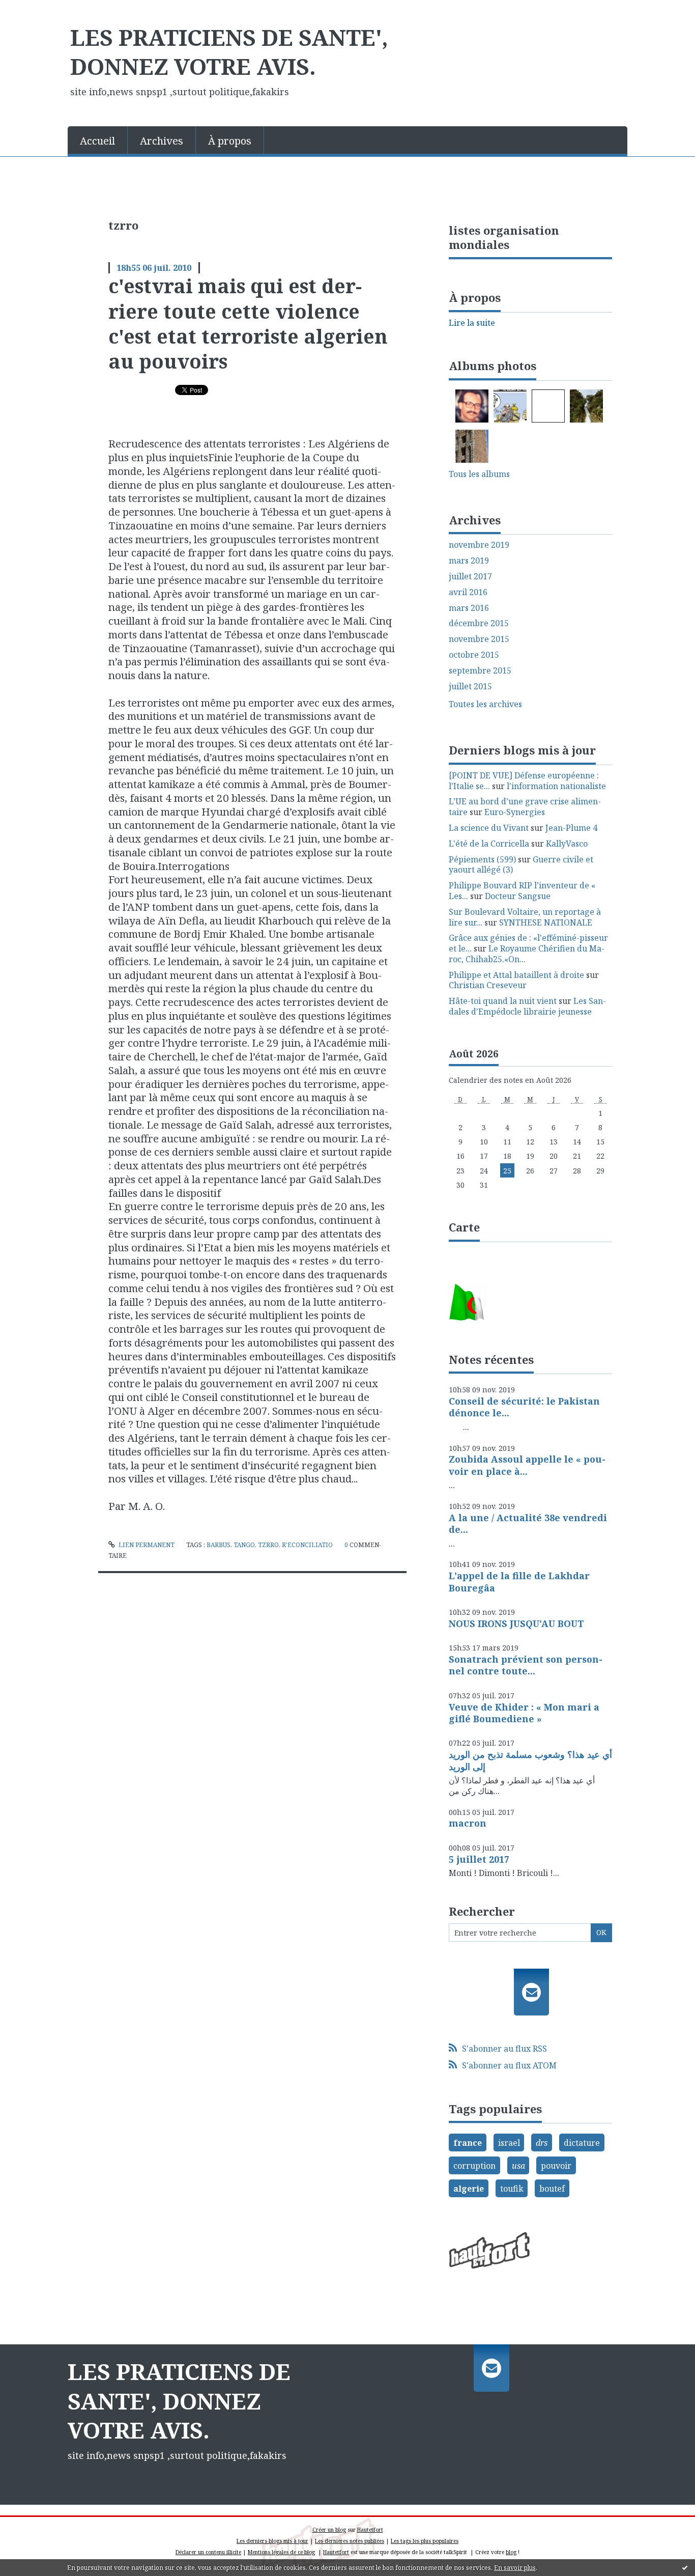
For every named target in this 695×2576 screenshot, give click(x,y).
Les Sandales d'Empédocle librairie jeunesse (527, 1006)
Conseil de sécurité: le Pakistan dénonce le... (524, 1407)
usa (518, 2166)
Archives (162, 141)
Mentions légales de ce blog (281, 2552)
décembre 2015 (479, 623)
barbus (219, 1545)
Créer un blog (329, 2530)
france (468, 2143)
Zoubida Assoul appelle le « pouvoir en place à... (527, 1465)
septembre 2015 (480, 671)
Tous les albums (479, 474)
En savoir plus (515, 2568)
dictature (582, 2143)
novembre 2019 (479, 545)
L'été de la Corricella (489, 844)
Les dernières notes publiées (350, 2541)
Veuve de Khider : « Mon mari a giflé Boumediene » (524, 1713)
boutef (552, 2189)
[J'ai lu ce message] (685, 2567)
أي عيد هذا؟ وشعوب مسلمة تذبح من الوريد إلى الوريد (530, 1760)
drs (542, 2143)
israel (509, 2143)
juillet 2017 (470, 577)
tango (244, 1545)
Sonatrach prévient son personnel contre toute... (526, 1665)
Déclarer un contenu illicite (208, 2552)
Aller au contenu (37, 9)
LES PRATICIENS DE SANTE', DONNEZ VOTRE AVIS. (229, 52)
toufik (512, 2189)
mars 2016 (469, 608)
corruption (474, 2166)
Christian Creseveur (488, 985)
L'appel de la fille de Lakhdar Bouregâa (519, 1581)
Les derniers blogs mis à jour (272, 2541)
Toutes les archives (485, 704)
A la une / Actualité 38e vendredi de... (528, 1523)
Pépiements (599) (482, 859)
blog (511, 2552)
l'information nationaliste (556, 786)
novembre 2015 (479, 639)
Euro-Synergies (515, 812)
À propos (230, 141)
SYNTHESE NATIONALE (546, 922)
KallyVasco (567, 844)
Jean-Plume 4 (571, 828)
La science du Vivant (489, 828)
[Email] (531, 1992)
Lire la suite (472, 323)
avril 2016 (468, 592)
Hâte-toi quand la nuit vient (503, 1001)
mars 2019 (469, 561)
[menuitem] (98, 140)
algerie (469, 2189)
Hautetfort (370, 2530)
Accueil (97, 141)
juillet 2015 (470, 687)
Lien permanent (146, 1545)
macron (468, 1823)
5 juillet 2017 (479, 1859)
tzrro (268, 1545)
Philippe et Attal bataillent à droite (516, 975)
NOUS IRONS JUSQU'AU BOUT (516, 1623)
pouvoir (556, 2166)
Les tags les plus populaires (425, 2541)
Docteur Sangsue (518, 896)
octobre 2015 (474, 655)
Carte (464, 1227)
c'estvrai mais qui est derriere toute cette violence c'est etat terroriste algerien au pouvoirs (248, 323)
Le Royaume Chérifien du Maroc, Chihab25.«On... (527, 954)
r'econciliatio (307, 1545)
